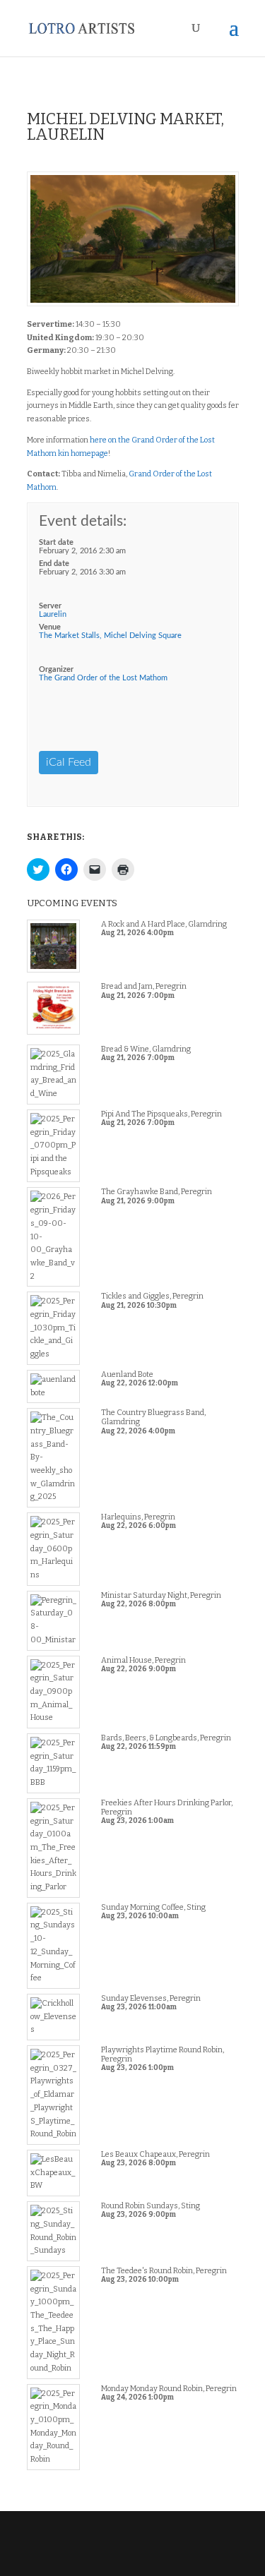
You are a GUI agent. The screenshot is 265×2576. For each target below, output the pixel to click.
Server (50, 606)
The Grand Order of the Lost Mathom (103, 678)
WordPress (133, 2558)
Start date (56, 542)
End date (54, 564)
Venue (50, 627)
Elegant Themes (131, 2545)
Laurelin (53, 614)
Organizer (56, 669)
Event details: (83, 521)
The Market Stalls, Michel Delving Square (110, 636)
